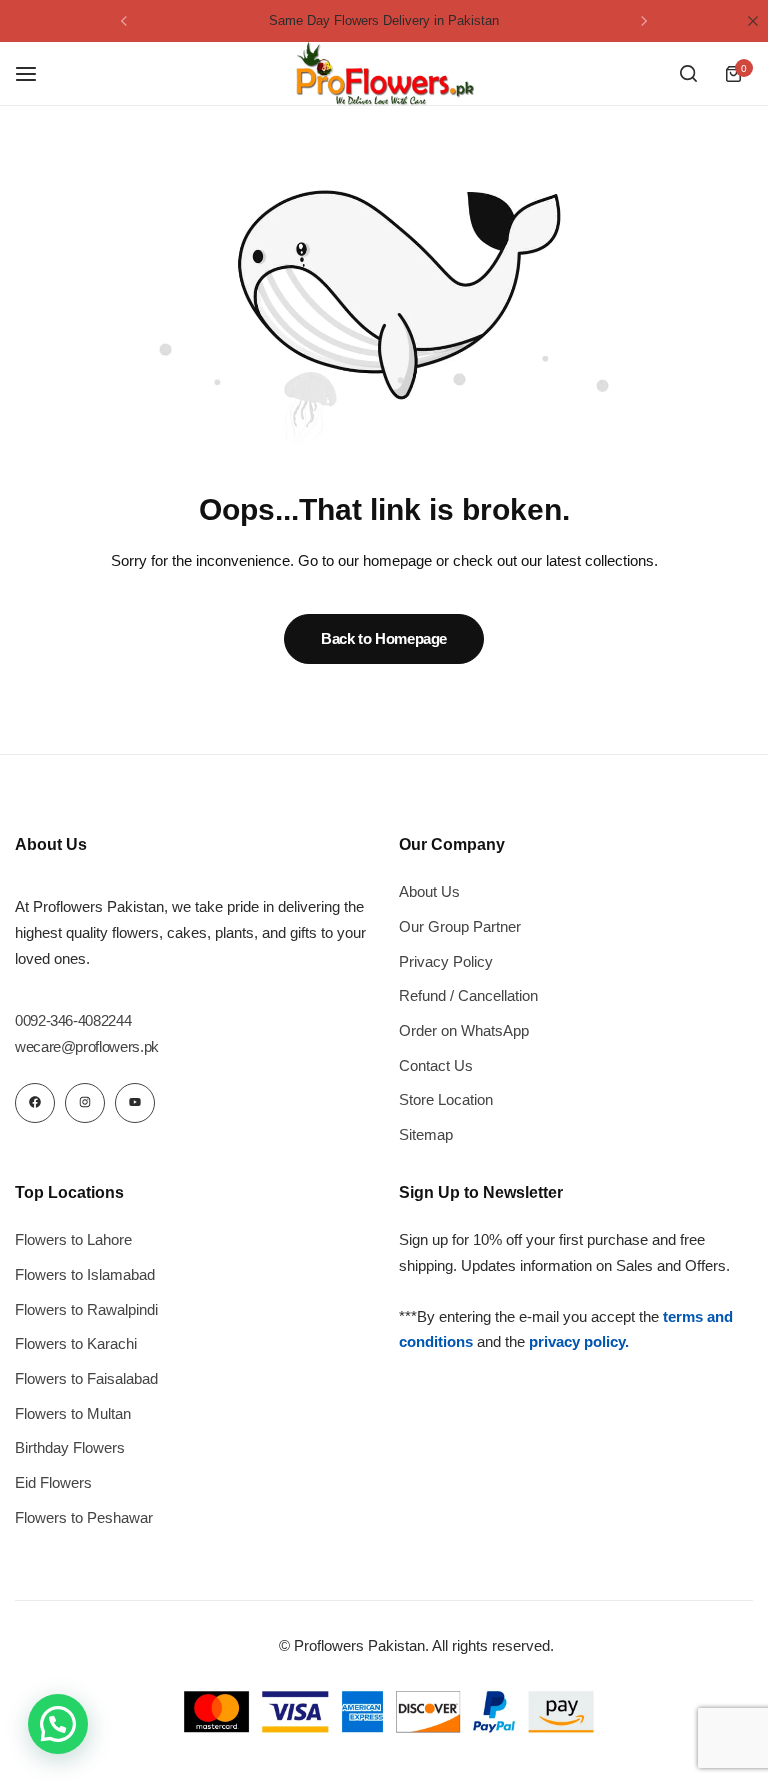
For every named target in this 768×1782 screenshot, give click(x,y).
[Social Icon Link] (35, 1103)
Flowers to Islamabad (85, 1274)
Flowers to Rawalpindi (86, 1309)
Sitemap (426, 1134)
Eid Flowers (53, 1482)
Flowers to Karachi (76, 1343)
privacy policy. (579, 1341)
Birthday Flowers (70, 1447)
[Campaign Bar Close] (753, 21)
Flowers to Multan (73, 1413)
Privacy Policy (446, 961)
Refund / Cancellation (468, 995)
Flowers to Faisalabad (86, 1378)
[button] (124, 21)
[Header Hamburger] (36, 73)
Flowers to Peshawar (84, 1517)
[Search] (688, 74)
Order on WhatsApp (464, 1030)
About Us (429, 891)
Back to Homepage (384, 638)
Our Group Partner (460, 926)
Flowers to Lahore (73, 1239)
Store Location (446, 1099)
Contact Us (436, 1065)
